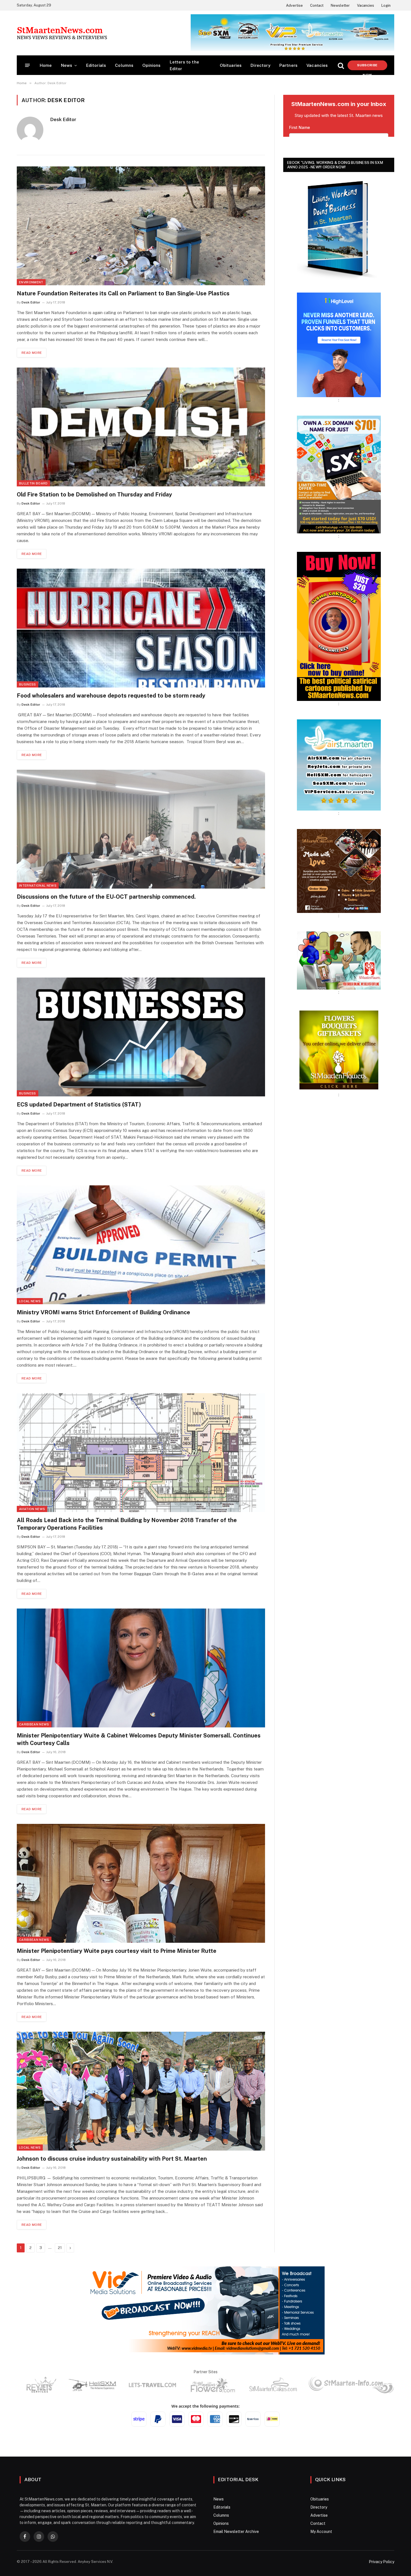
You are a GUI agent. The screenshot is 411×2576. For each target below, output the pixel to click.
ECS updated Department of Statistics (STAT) (79, 1105)
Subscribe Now (367, 67)
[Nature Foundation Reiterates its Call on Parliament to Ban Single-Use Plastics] (141, 226)
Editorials (96, 65)
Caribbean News (34, 1724)
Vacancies (366, 5)
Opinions (151, 65)
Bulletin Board (33, 483)
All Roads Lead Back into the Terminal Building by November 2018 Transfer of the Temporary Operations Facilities (127, 1524)
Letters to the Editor (184, 65)
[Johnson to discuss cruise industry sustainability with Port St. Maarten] (141, 2091)
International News (38, 886)
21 (60, 2248)
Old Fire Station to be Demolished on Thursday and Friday (94, 495)
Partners (288, 65)
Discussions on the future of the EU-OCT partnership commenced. (106, 897)
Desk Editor (63, 119)
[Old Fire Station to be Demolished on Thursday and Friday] (141, 427)
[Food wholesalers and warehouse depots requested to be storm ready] (141, 628)
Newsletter (340, 5)
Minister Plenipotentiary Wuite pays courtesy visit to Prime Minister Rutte (117, 1951)
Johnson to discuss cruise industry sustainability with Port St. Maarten (112, 2159)
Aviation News (32, 1509)
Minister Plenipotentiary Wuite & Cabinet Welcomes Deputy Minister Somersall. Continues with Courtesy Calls (139, 1739)
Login (386, 5)
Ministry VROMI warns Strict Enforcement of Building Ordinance (103, 1312)
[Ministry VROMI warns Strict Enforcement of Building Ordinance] (141, 1245)
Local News (30, 1301)
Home (46, 65)
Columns (124, 65)
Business (28, 684)
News (67, 65)
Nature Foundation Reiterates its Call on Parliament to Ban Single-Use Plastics (123, 293)
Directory (260, 65)
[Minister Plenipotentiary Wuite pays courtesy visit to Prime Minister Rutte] (141, 1883)
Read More (32, 353)
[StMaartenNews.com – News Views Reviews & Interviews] (62, 33)
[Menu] (28, 65)
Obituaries (231, 65)
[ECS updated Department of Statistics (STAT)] (141, 1037)
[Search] (341, 65)
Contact (317, 5)
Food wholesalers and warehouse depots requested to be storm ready (111, 696)
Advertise (294, 5)
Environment (31, 282)
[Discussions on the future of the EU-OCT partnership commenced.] (141, 829)
